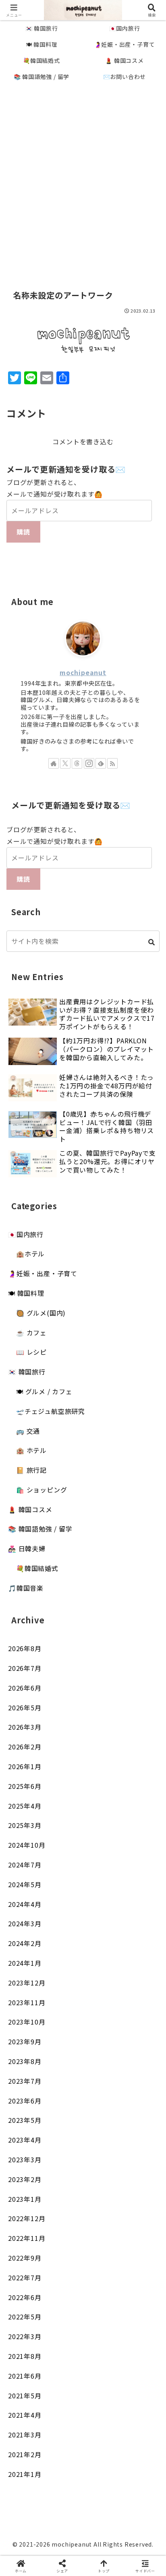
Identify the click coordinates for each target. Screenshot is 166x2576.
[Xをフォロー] (65, 763)
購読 (23, 532)
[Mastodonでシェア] (65, 2200)
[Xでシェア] (28, 2200)
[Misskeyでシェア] (138, 2200)
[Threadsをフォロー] (77, 763)
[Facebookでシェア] (28, 2223)
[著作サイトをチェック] (54, 763)
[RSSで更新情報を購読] (112, 763)
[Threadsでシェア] (65, 2223)
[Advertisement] (83, 177)
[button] (152, 942)
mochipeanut (83, 672)
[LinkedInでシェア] (83, 2245)
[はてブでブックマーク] (101, 2223)
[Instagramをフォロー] (89, 763)
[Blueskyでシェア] (101, 2200)
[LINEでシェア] (138, 2223)
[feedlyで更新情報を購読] (101, 763)
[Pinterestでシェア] (46, 2245)
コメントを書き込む (83, 441)
